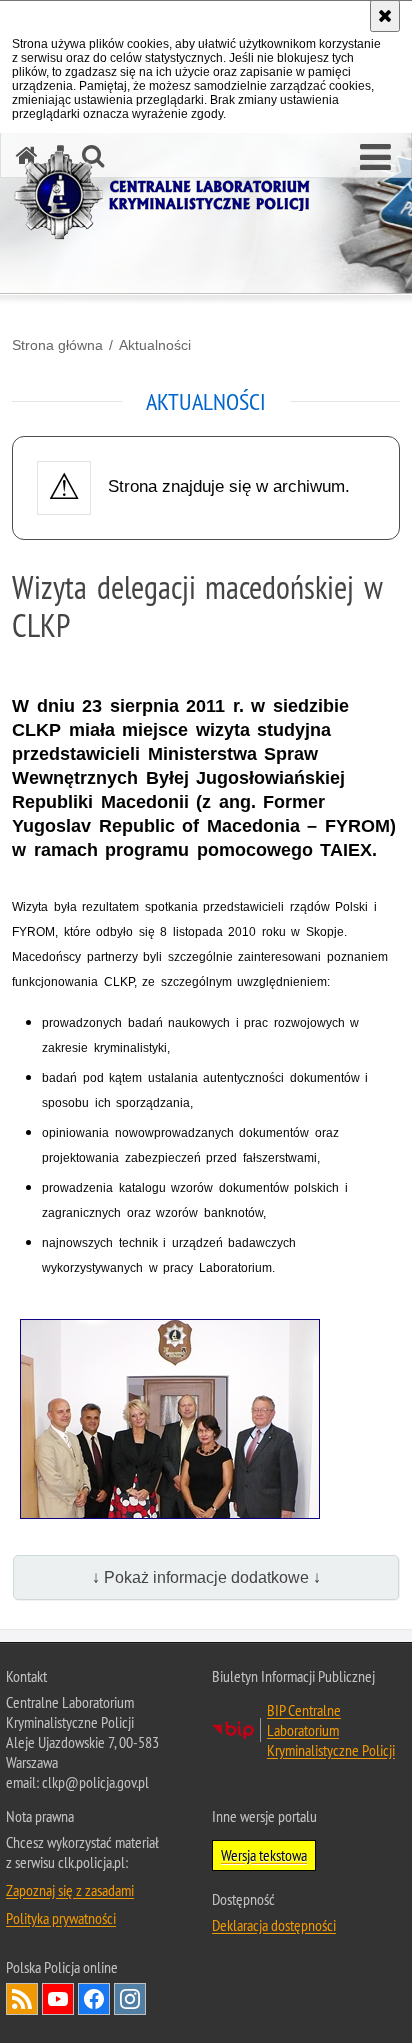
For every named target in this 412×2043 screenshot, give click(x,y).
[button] (375, 158)
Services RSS (22, 1999)
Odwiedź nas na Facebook (94, 1999)
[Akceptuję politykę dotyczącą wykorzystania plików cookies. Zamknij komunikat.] (385, 16)
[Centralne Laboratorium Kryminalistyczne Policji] (170, 195)
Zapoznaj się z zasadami (70, 1890)
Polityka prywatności (61, 1918)
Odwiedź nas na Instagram (130, 1999)
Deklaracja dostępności (274, 1925)
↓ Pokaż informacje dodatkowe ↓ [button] (206, 1577)
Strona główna (57, 345)
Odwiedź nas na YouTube (58, 1999)
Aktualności (155, 345)
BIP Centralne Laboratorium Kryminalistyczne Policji (331, 1730)
